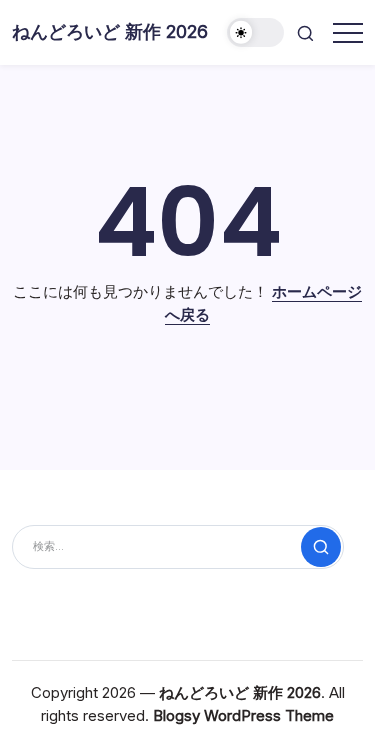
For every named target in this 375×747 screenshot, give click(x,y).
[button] (256, 32)
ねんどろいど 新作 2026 (110, 31)
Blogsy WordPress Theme (243, 715)
